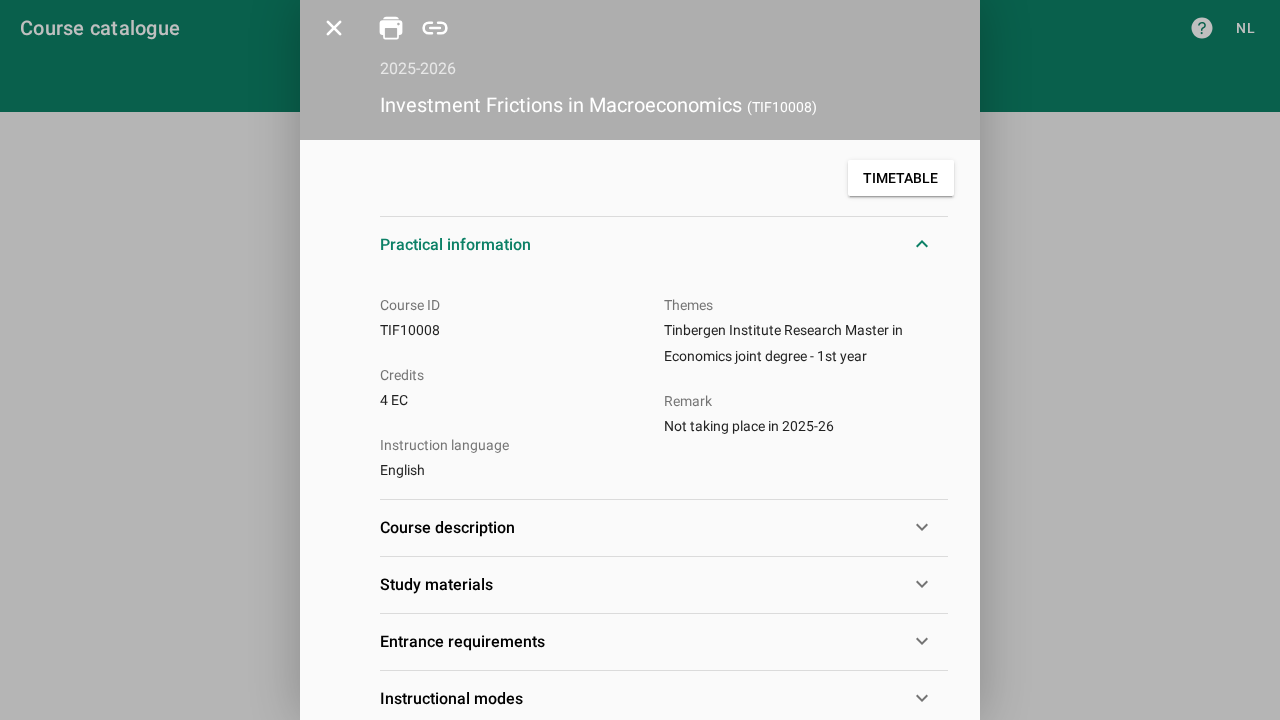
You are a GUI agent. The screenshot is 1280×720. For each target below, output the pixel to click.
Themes (688, 305)
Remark (688, 401)
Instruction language (444, 445)
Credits (402, 375)
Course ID (410, 305)
